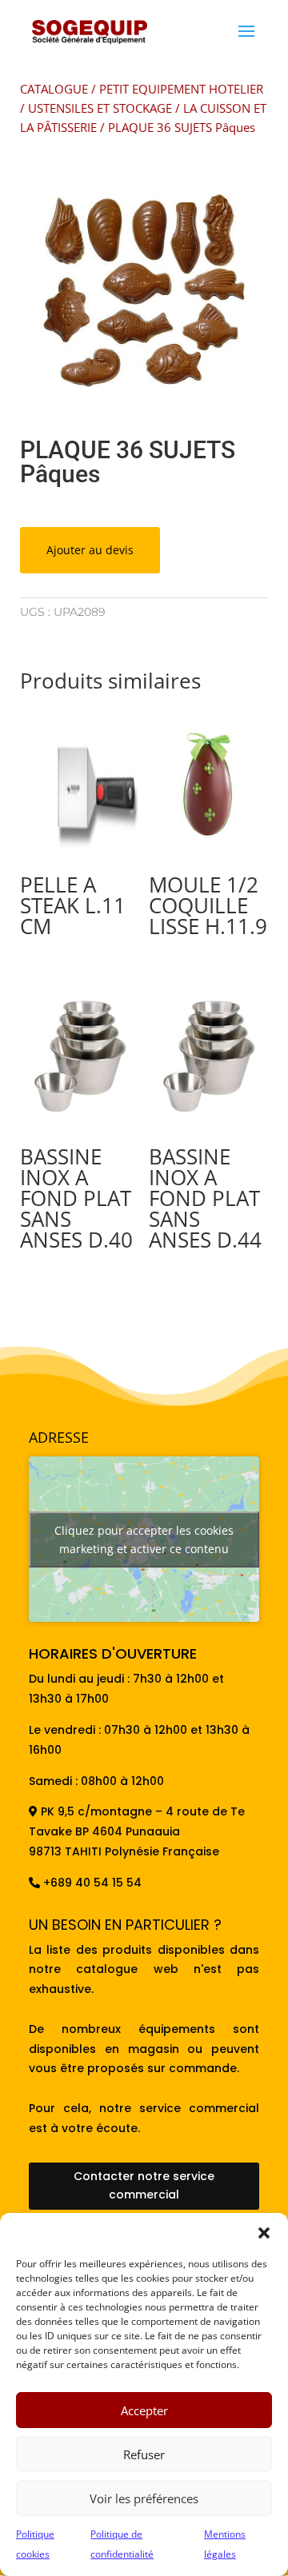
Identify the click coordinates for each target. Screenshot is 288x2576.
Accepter (144, 2410)
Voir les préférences (144, 2498)
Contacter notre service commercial (144, 2186)
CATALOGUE (54, 89)
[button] (264, 2233)
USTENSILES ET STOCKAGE (100, 108)
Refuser (144, 2454)
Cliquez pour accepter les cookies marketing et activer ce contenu (144, 1540)
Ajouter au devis (90, 550)
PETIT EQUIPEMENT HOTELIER (181, 89)
